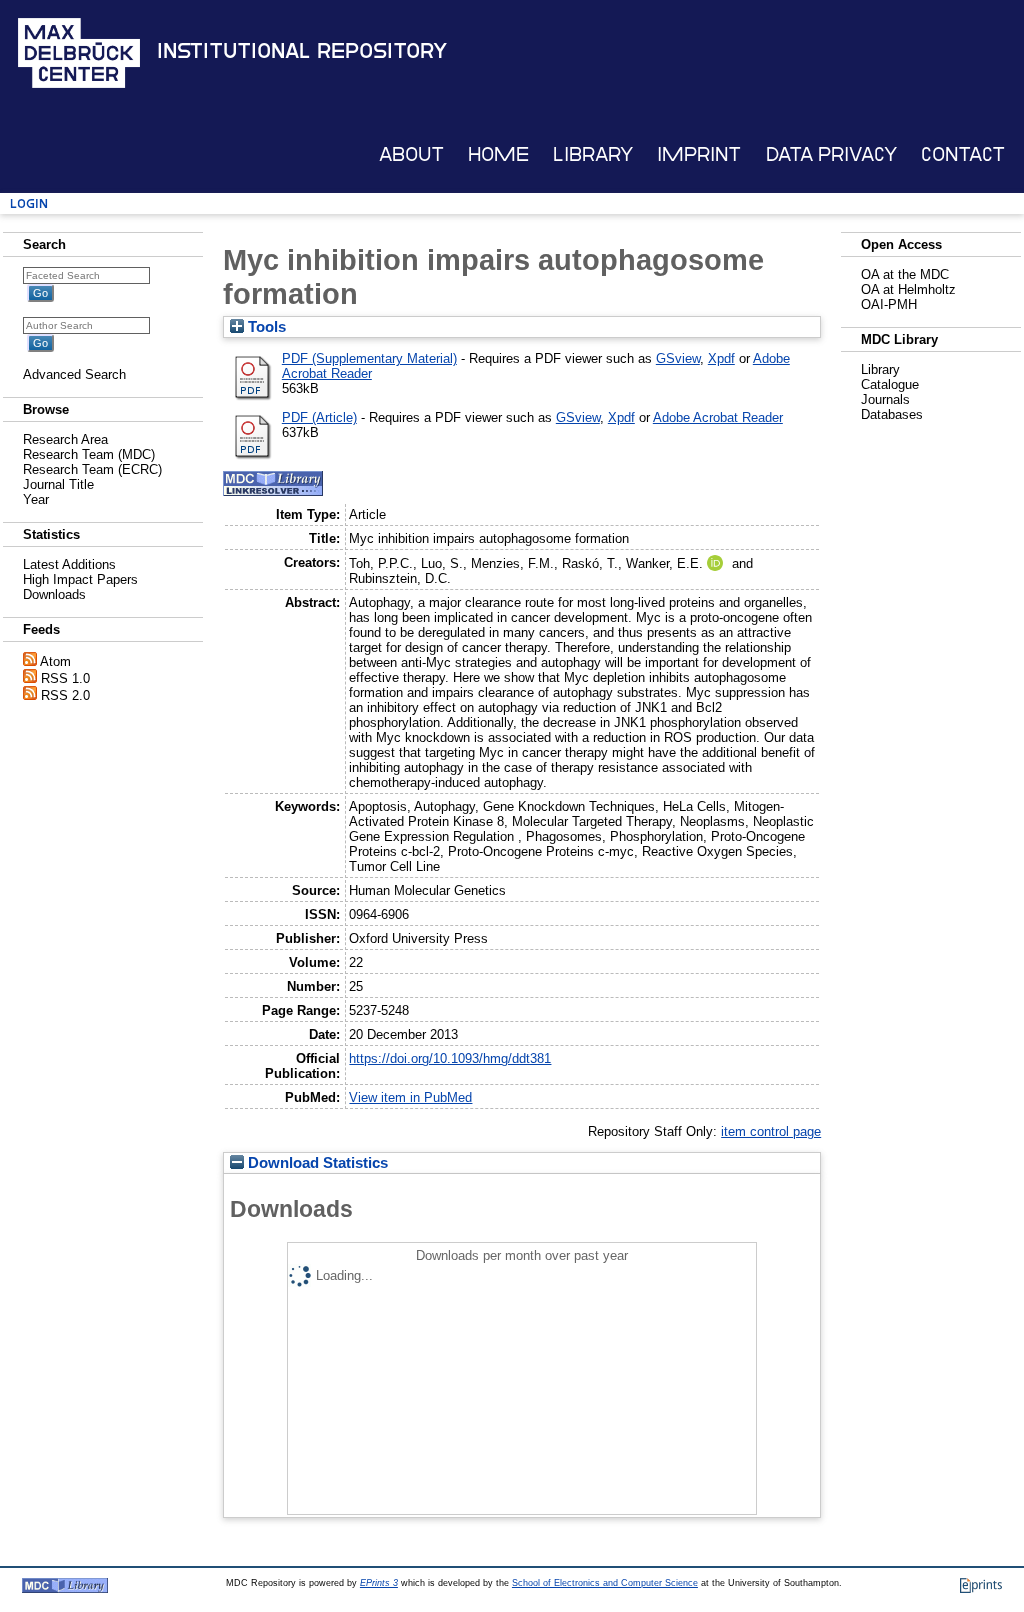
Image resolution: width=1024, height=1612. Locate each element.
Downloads (54, 594)
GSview (678, 358)
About (411, 154)
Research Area (65, 439)
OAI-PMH (889, 304)
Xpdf (721, 358)
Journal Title (58, 484)
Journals (885, 399)
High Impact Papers (80, 579)
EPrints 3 (379, 1583)
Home (498, 154)
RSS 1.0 (65, 678)
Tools (265, 327)
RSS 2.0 (65, 695)
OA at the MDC (905, 274)
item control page (771, 1131)
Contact (963, 154)
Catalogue (890, 384)
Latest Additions (69, 564)
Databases (892, 414)
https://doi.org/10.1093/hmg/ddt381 (450, 1058)
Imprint (699, 154)
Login (29, 203)
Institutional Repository (302, 51)
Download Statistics (316, 1163)
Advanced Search (74, 374)
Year (36, 499)
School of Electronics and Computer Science (605, 1583)
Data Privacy (831, 154)
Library (593, 154)
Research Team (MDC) (89, 454)
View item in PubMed (410, 1097)
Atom (55, 661)
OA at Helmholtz (908, 289)
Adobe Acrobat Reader (718, 417)
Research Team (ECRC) (92, 469)
